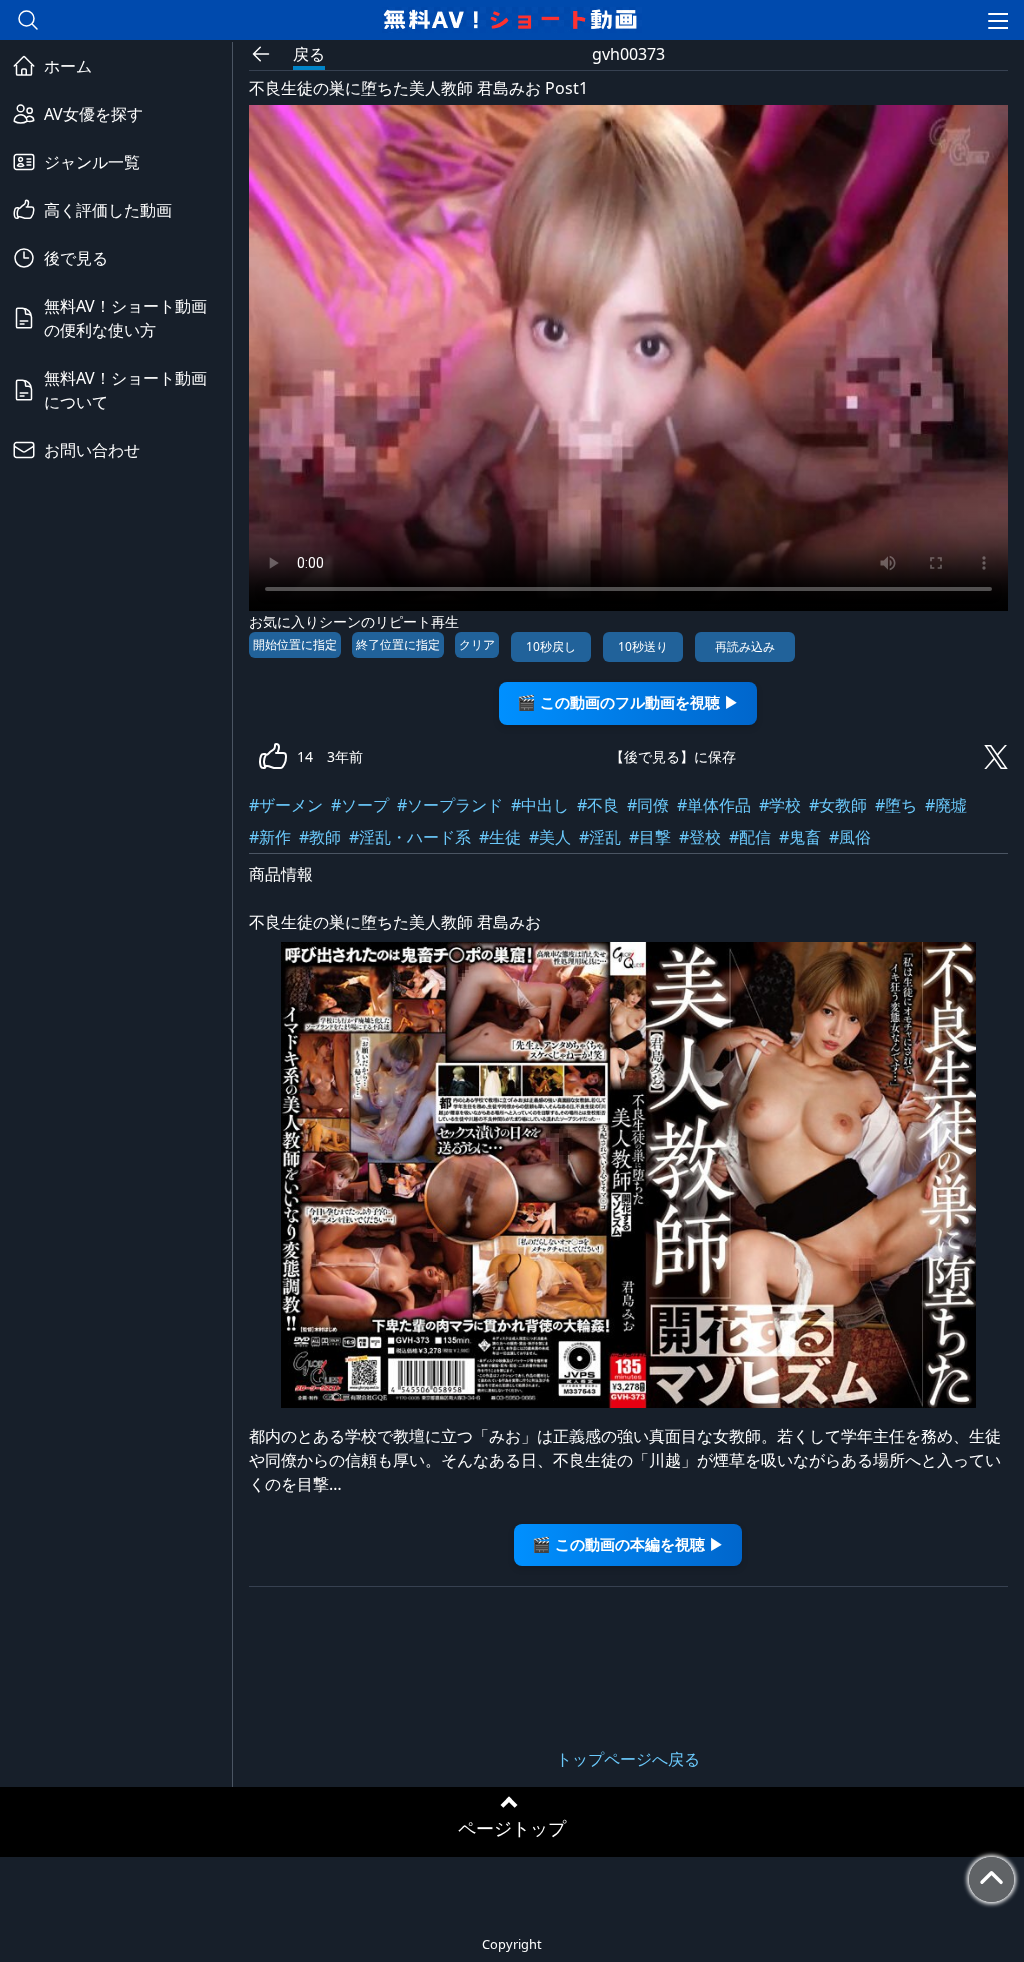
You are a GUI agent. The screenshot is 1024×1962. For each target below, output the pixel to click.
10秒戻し (551, 646)
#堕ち (896, 805)
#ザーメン (286, 805)
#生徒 (500, 837)
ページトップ (512, 1828)
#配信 (750, 837)
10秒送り (643, 646)
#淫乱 (600, 837)
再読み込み (745, 646)
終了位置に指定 (398, 644)
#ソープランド (450, 805)
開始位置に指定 (295, 644)
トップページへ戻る (628, 1759)
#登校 (700, 837)
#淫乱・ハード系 (410, 837)
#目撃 (650, 837)
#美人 (550, 837)
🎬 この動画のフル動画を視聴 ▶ (628, 702)
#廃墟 (946, 805)
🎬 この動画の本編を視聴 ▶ (628, 1544)
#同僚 (648, 805)
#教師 (320, 837)
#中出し (540, 805)
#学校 (780, 805)
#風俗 (850, 837)
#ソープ (360, 805)
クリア (477, 644)
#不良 (598, 805)
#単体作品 (714, 805)
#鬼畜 (800, 837)
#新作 (270, 837)
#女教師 (838, 805)
